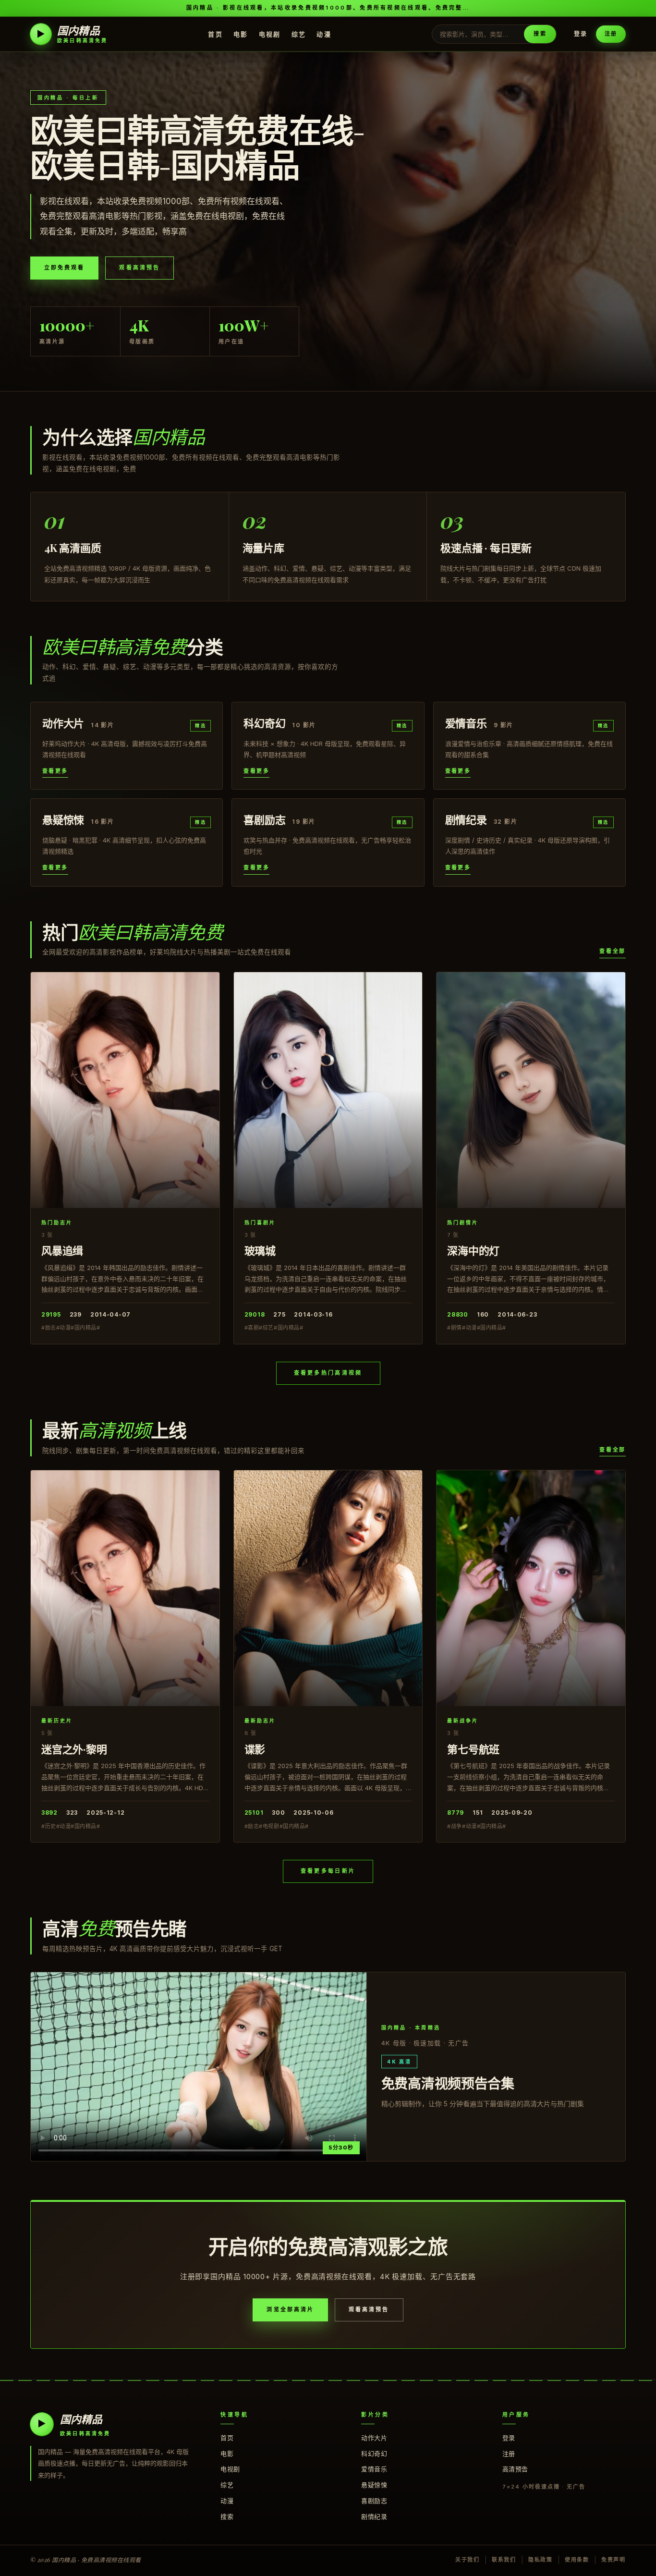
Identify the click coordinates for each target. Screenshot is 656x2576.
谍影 (255, 1749)
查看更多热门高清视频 (328, 1373)
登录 (581, 34)
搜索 (540, 34)
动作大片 (374, 2438)
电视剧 (270, 34)
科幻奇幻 (374, 2454)
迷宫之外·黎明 (74, 1749)
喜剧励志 (374, 2501)
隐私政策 (541, 2560)
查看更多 (55, 771)
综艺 (299, 34)
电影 (241, 34)
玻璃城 (260, 1250)
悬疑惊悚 (374, 2485)
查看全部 (613, 951)
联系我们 (504, 2560)
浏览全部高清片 (290, 2309)
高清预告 (515, 2469)
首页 (215, 34)
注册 (611, 34)
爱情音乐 (374, 2469)
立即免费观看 (64, 268)
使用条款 (577, 2560)
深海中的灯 (473, 1250)
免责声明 (613, 2560)
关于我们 (468, 2560)
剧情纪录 (374, 2516)
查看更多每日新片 (328, 1871)
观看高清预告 (139, 268)
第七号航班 (473, 1749)
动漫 (324, 34)
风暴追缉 (62, 1250)
